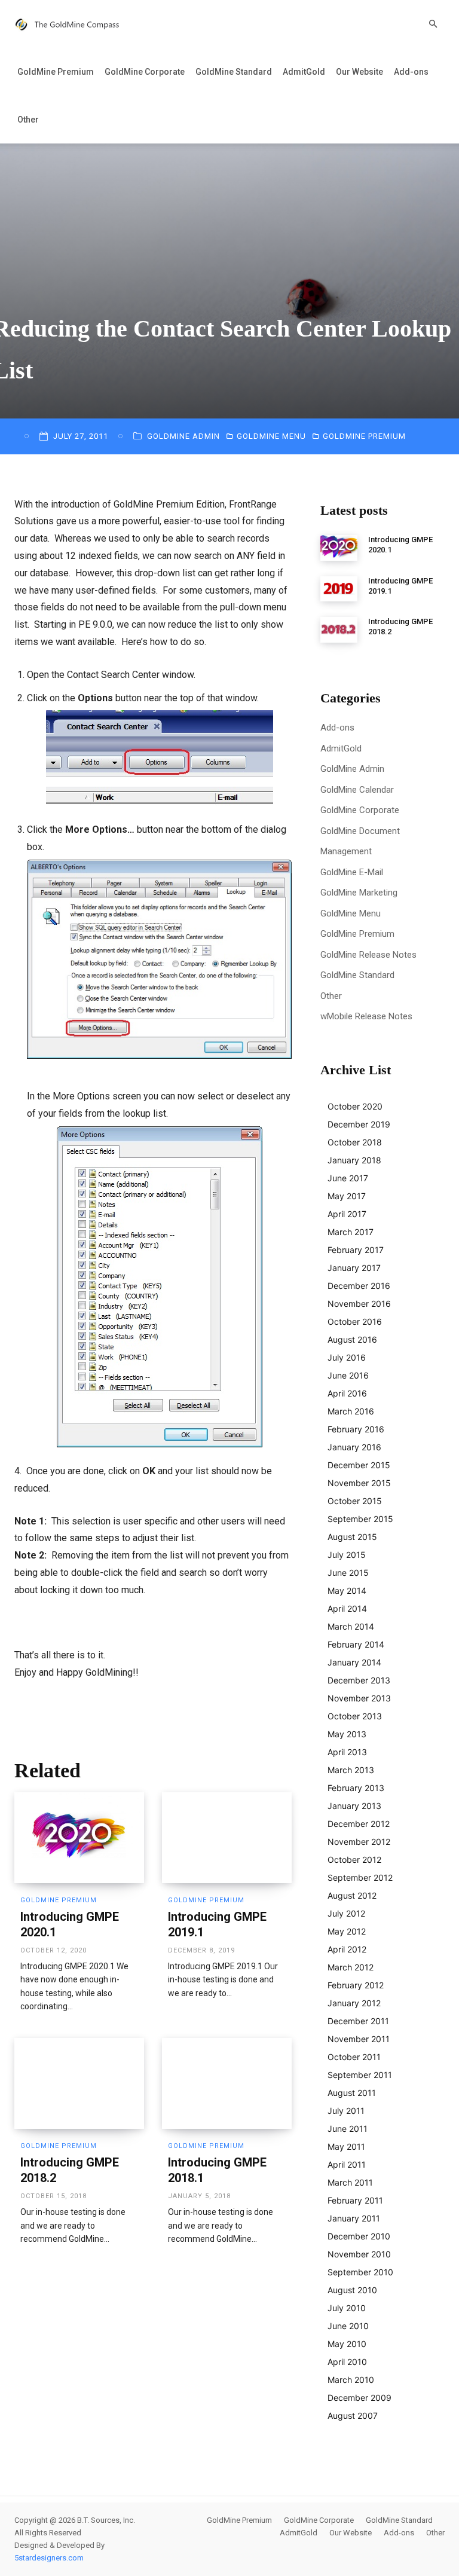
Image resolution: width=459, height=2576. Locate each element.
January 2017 (354, 1268)
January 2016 (354, 1447)
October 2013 (355, 1716)
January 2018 (354, 1160)
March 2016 (351, 1411)
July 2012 (346, 1913)
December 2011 (358, 2021)
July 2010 (347, 2308)
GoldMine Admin (183, 436)
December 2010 (359, 2236)
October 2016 (355, 1321)
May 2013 (347, 1734)
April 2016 (347, 1393)
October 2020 (355, 1106)
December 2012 (359, 1824)
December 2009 (359, 2398)
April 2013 (347, 1752)
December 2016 (359, 1286)
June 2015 (348, 1573)
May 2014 (347, 1590)
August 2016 (352, 1339)
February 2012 (356, 1985)
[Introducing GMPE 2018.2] (79, 2083)
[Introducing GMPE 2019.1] (227, 1838)
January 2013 (354, 1806)
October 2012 (354, 1860)
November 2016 (359, 1304)
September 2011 (360, 2075)
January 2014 (354, 1662)
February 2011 (355, 2200)
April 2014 (347, 1608)
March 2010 (351, 2380)
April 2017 (347, 1214)
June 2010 (348, 2326)
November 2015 (359, 1483)
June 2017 (348, 1178)
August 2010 (352, 2290)
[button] (433, 24)
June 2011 (348, 2129)
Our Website (359, 72)
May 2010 (347, 2344)
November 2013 (359, 1698)
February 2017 (356, 1250)
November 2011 (359, 2039)
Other (28, 120)
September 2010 (360, 2272)
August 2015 (352, 1537)
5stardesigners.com (49, 2558)
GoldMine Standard (234, 72)
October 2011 (354, 2057)
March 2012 (351, 1967)
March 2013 (351, 1770)
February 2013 (356, 1788)
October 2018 (355, 1142)
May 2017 (347, 1196)
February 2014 (356, 1644)
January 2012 (354, 2003)
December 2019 (359, 1124)
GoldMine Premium (56, 72)
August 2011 (352, 2093)
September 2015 (360, 1519)
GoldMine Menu (271, 436)
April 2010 (347, 2362)
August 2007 (353, 2415)
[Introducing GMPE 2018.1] (227, 2083)
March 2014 (351, 1626)
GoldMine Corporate (145, 72)
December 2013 (359, 1680)
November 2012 (359, 1842)
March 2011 (350, 2182)
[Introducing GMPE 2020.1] (79, 1838)
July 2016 (347, 1357)
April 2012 (347, 1949)
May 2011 (346, 2146)
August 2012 (352, 1895)
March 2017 (351, 1232)
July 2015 (347, 1555)
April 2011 (347, 2164)
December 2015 (359, 1465)
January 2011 (354, 2218)
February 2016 (356, 1429)
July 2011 (346, 2111)
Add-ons (411, 72)
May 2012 (347, 1931)
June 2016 (348, 1375)
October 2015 (355, 1501)
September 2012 (360, 1877)
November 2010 (359, 2254)
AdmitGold (304, 72)
